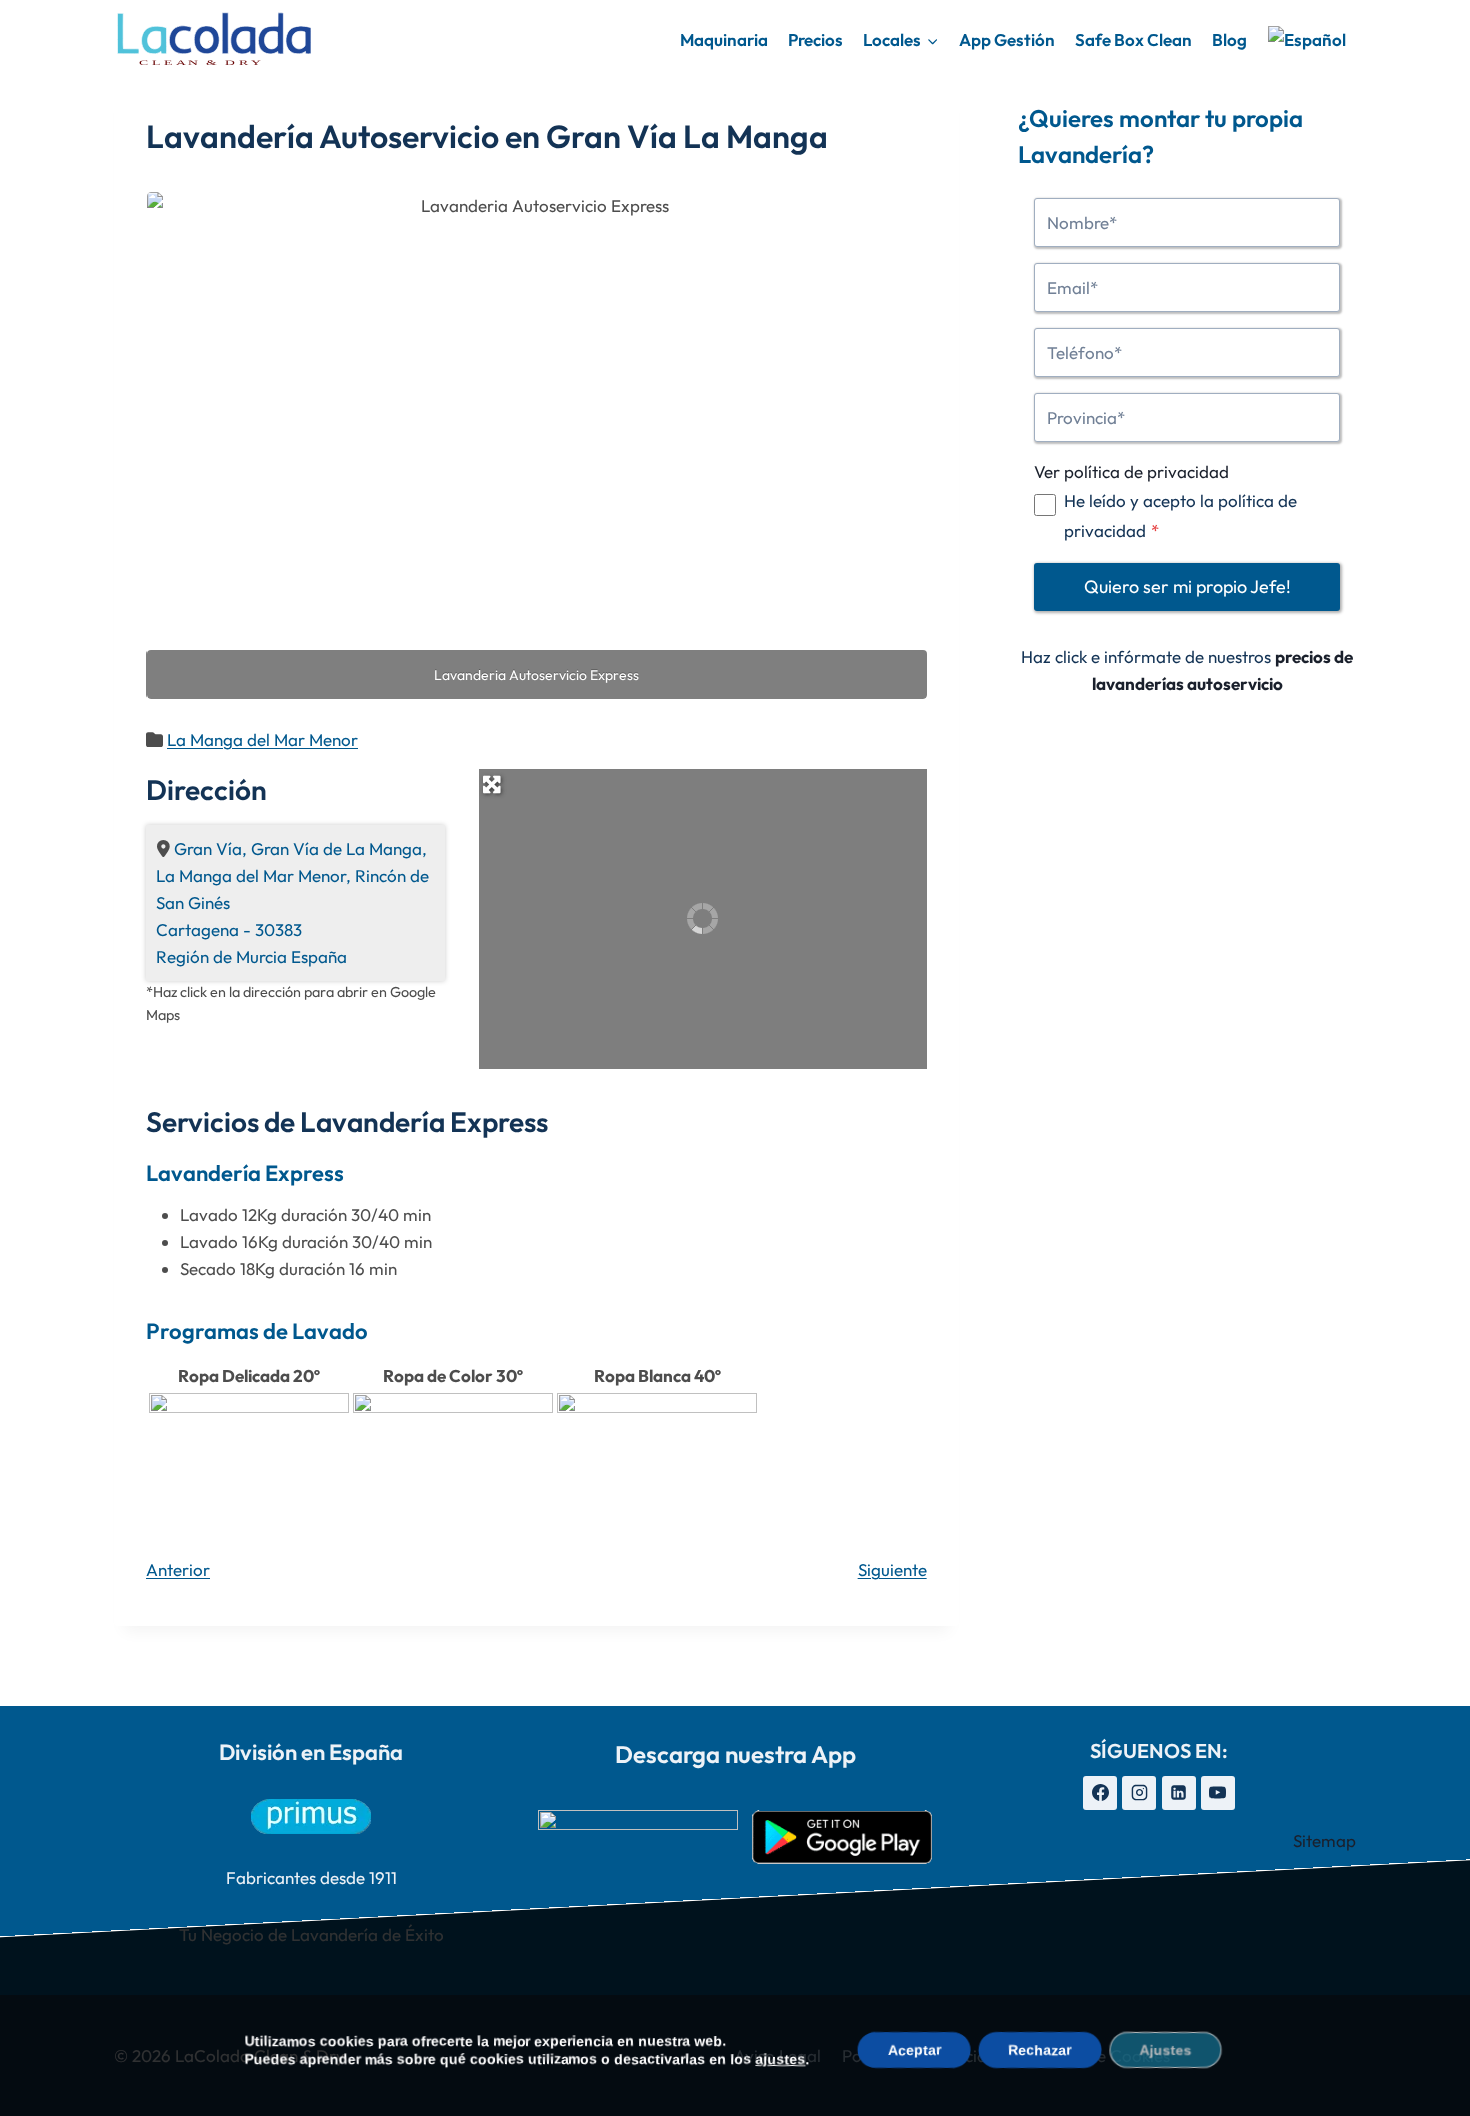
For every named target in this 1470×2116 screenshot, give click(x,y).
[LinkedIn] (1179, 1793)
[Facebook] (1100, 1793)
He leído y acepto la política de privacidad (1180, 515)
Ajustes (1166, 2050)
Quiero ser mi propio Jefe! (1187, 586)
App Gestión (1007, 39)
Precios (815, 39)
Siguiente (892, 1569)
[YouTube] (1218, 1793)
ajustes (781, 2059)
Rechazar (1040, 2050)
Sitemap (1324, 1840)
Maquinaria (724, 39)
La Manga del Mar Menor (262, 739)
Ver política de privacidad (1131, 471)
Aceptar (914, 2050)
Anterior (178, 1569)
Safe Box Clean (1133, 39)
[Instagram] (1139, 1793)
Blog (1229, 39)
